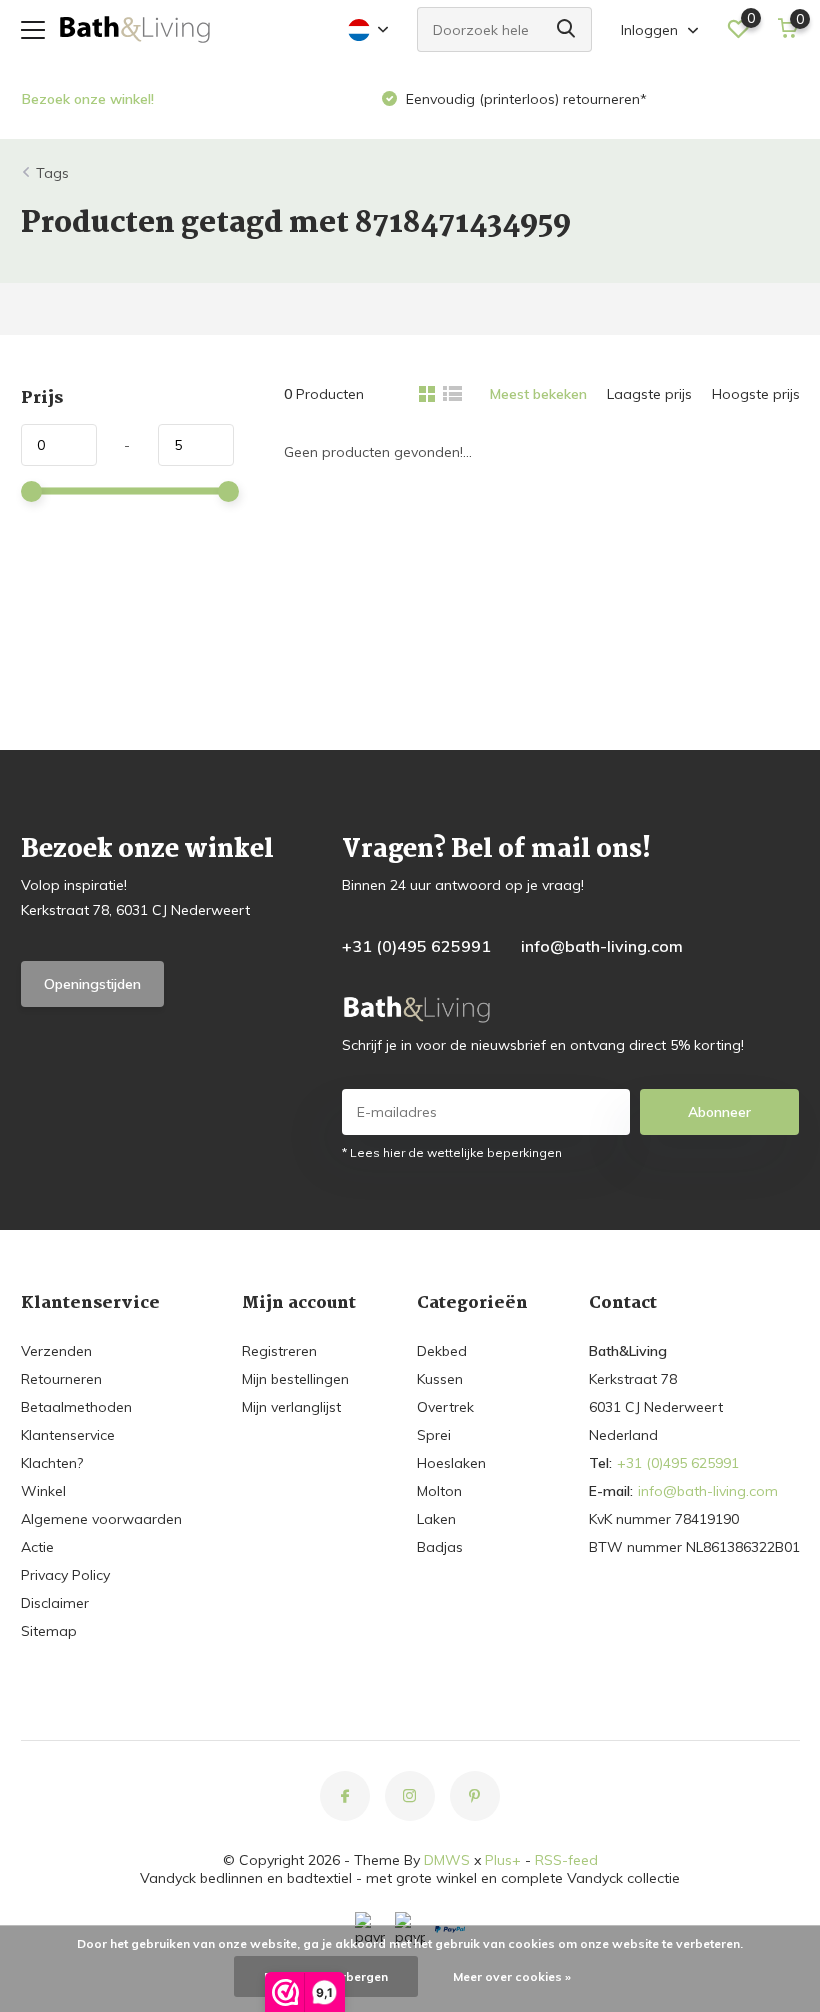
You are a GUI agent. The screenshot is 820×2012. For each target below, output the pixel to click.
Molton (439, 1491)
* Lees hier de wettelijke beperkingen (452, 1152)
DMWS (447, 1860)
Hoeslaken (451, 1463)
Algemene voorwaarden (101, 1519)
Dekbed (442, 1351)
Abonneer (719, 1112)
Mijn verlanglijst (291, 1407)
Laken (436, 1519)
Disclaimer (55, 1603)
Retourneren (61, 1379)
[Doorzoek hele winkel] (567, 29)
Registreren (279, 1351)
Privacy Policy (65, 1575)
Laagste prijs (649, 394)
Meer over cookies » (512, 1976)
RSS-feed (566, 1860)
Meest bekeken (538, 394)
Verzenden (56, 1351)
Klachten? (52, 1463)
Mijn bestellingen (295, 1379)
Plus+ (503, 1860)
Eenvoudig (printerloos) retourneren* (524, 99)
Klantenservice (68, 1435)
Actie (37, 1547)
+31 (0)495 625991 (416, 946)
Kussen (440, 1379)
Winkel (43, 1491)
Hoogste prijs (756, 394)
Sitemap (49, 1631)
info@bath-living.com (602, 946)
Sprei (434, 1435)
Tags (52, 173)
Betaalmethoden (76, 1407)
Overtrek (445, 1407)
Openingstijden (92, 984)
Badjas (440, 1547)
